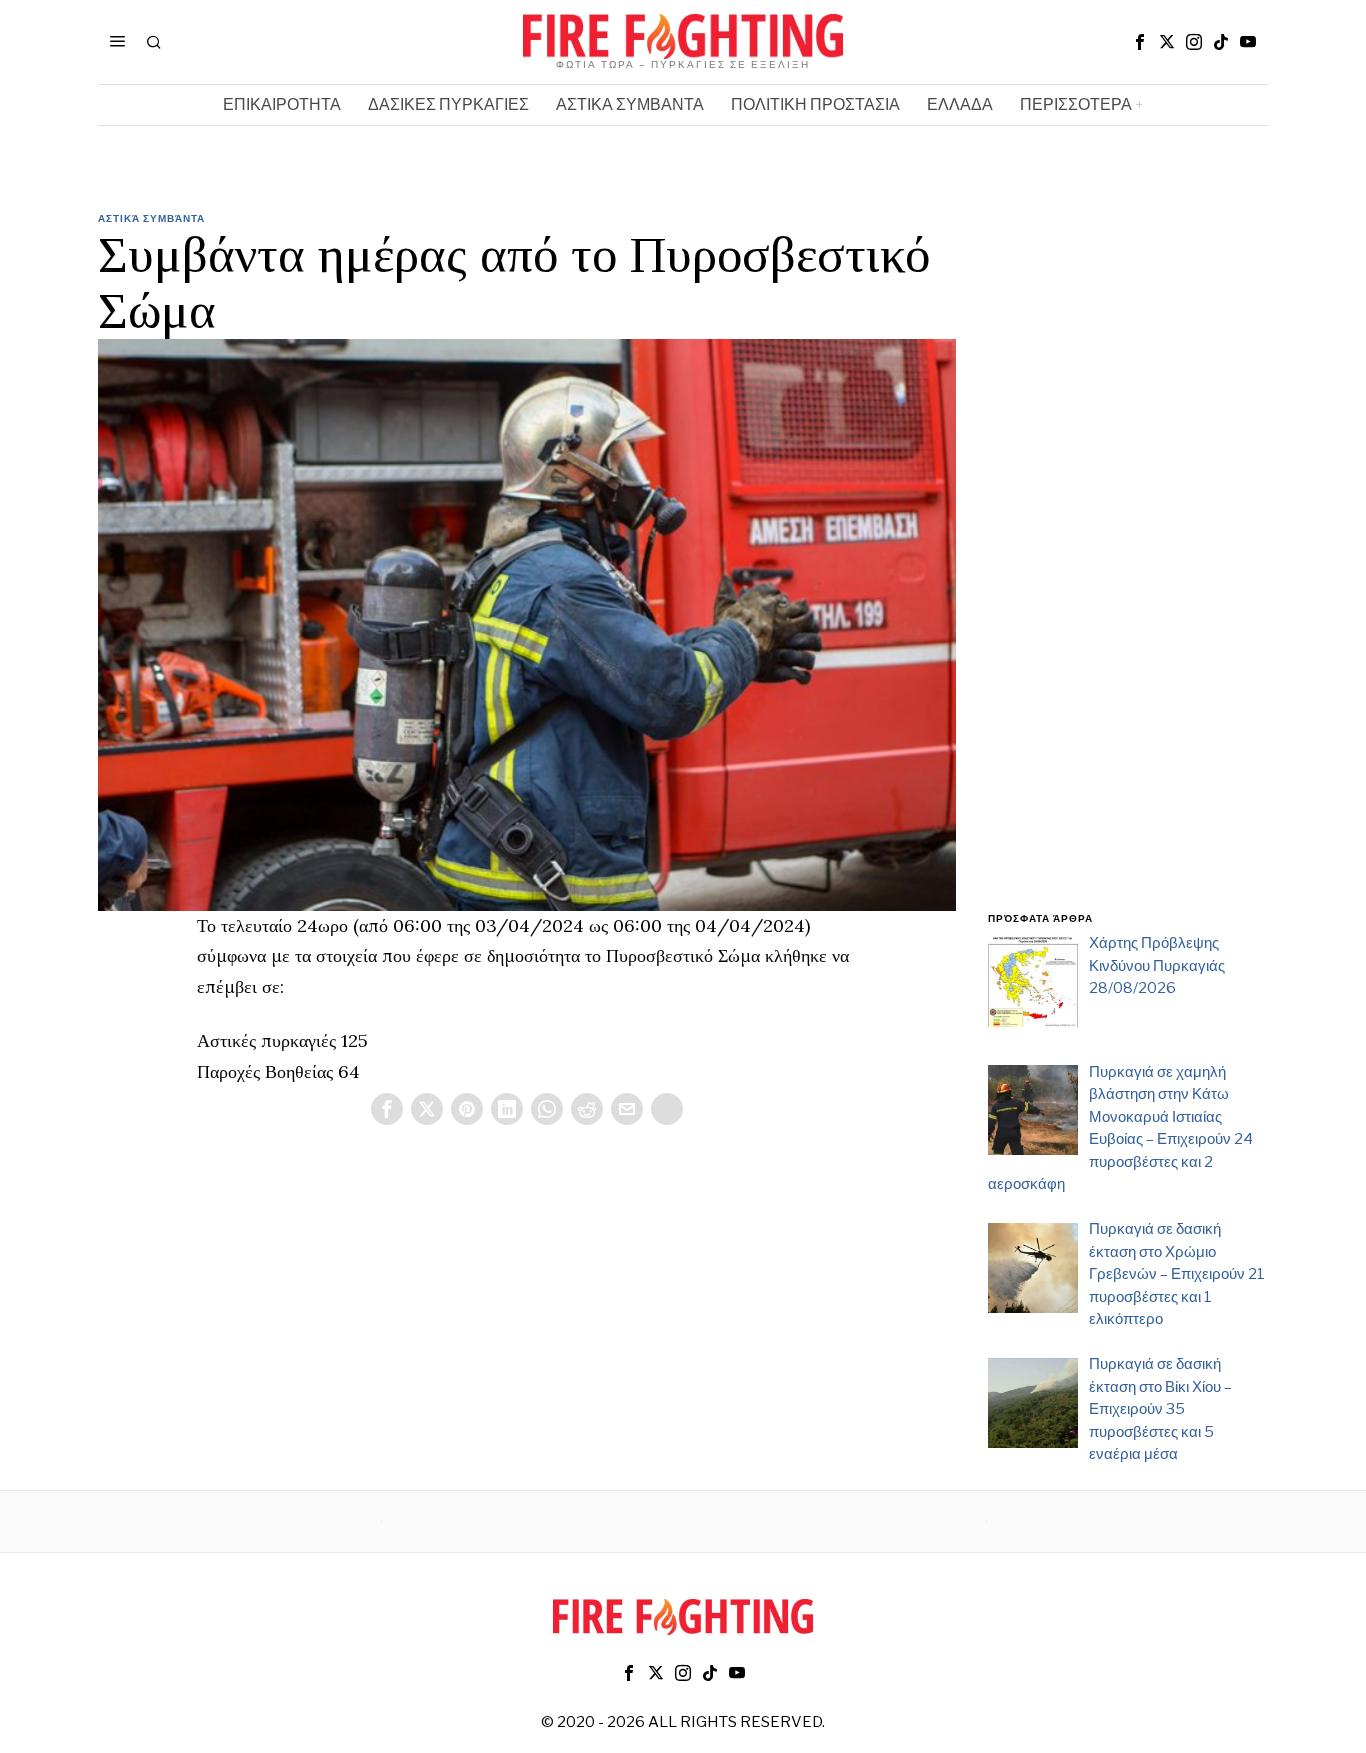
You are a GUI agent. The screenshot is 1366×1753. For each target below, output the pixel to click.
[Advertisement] (1128, 573)
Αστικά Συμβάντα (151, 218)
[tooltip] (1140, 42)
